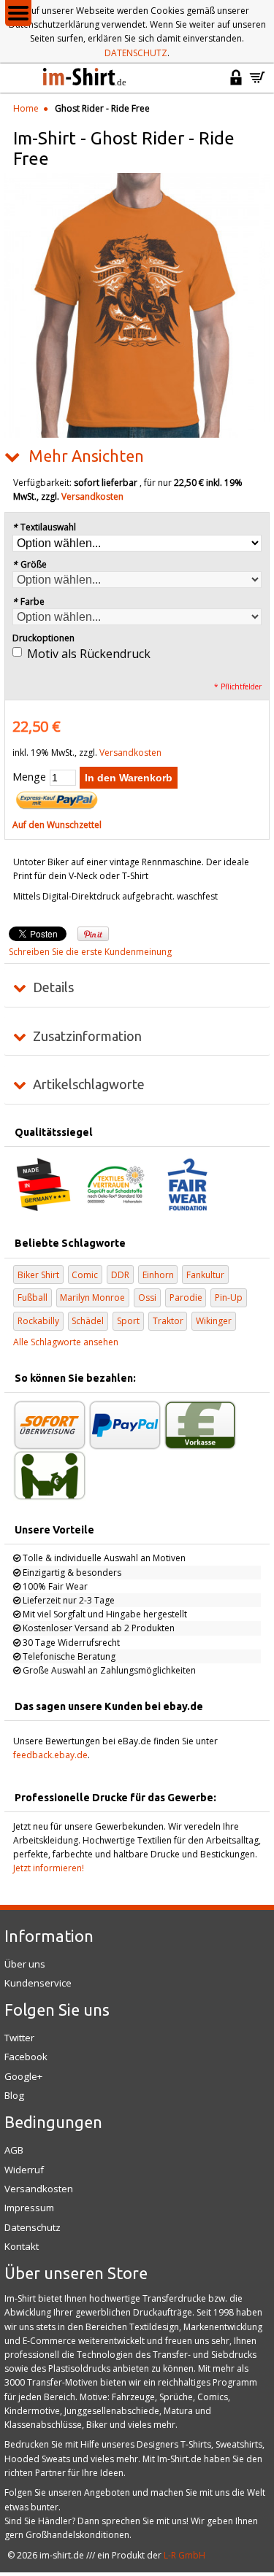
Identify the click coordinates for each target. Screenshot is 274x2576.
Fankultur (205, 1275)
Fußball (33, 1297)
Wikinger (214, 1321)
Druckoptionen (43, 638)
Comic (85, 1275)
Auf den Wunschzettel (57, 825)
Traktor (168, 1321)
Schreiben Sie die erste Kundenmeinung (90, 952)
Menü (18, 13)
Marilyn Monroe (92, 1297)
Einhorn (158, 1275)
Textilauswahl (44, 527)
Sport (128, 1321)
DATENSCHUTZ (136, 53)
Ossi (147, 1297)
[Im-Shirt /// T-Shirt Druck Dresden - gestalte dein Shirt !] (85, 78)
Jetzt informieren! (49, 1868)
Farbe (28, 602)
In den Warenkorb (129, 778)
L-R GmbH (184, 2555)
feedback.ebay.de (50, 1755)
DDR (120, 1275)
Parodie (186, 1297)
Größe (30, 564)
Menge (29, 777)
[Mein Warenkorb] (257, 84)
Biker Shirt (38, 1275)
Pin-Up (229, 1297)
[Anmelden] (236, 84)
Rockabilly (38, 1321)
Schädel (88, 1321)
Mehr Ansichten (86, 456)
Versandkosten (92, 496)
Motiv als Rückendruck (89, 654)
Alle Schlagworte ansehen (66, 1342)
